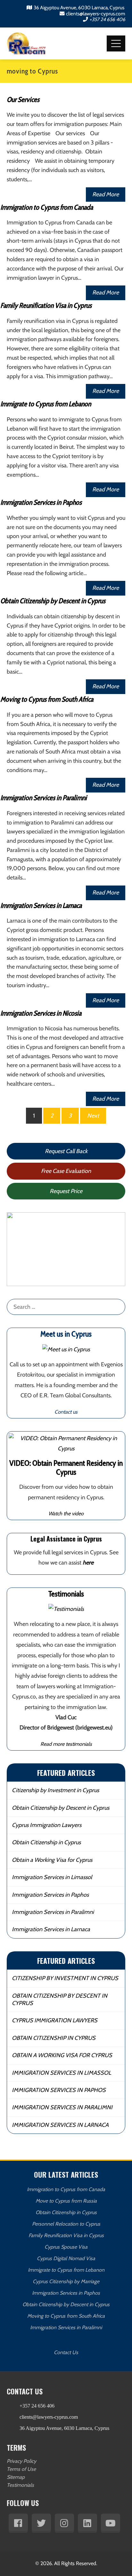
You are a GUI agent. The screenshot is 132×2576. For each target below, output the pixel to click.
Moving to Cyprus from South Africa (47, 699)
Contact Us (66, 2352)
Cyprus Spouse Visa (66, 2247)
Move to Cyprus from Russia (66, 2201)
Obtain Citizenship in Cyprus (46, 1842)
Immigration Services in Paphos (41, 502)
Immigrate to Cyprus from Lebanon (46, 404)
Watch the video (66, 1513)
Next (93, 1116)
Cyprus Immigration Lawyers (47, 1825)
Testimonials (20, 2485)
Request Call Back (66, 1151)
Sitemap (16, 2477)
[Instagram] (64, 2523)
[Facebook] (18, 2523)
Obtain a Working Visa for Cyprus (52, 1860)
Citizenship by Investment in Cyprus (55, 1790)
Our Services (23, 100)
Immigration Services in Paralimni (44, 798)
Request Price (66, 1191)
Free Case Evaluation (66, 1171)
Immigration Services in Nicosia (41, 1013)
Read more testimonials (66, 1744)
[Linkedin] (87, 2523)
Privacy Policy (21, 2461)
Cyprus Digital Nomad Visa (66, 2258)
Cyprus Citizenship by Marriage (66, 2281)
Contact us (66, 1412)
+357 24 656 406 (107, 19)
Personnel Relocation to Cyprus (66, 2224)
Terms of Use (21, 2469)
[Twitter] (41, 2523)
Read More (106, 194)
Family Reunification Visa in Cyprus (46, 305)
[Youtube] (111, 2523)
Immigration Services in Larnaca (41, 906)
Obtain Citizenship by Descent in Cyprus (53, 601)
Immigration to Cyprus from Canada (47, 207)
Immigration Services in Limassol (52, 1877)
